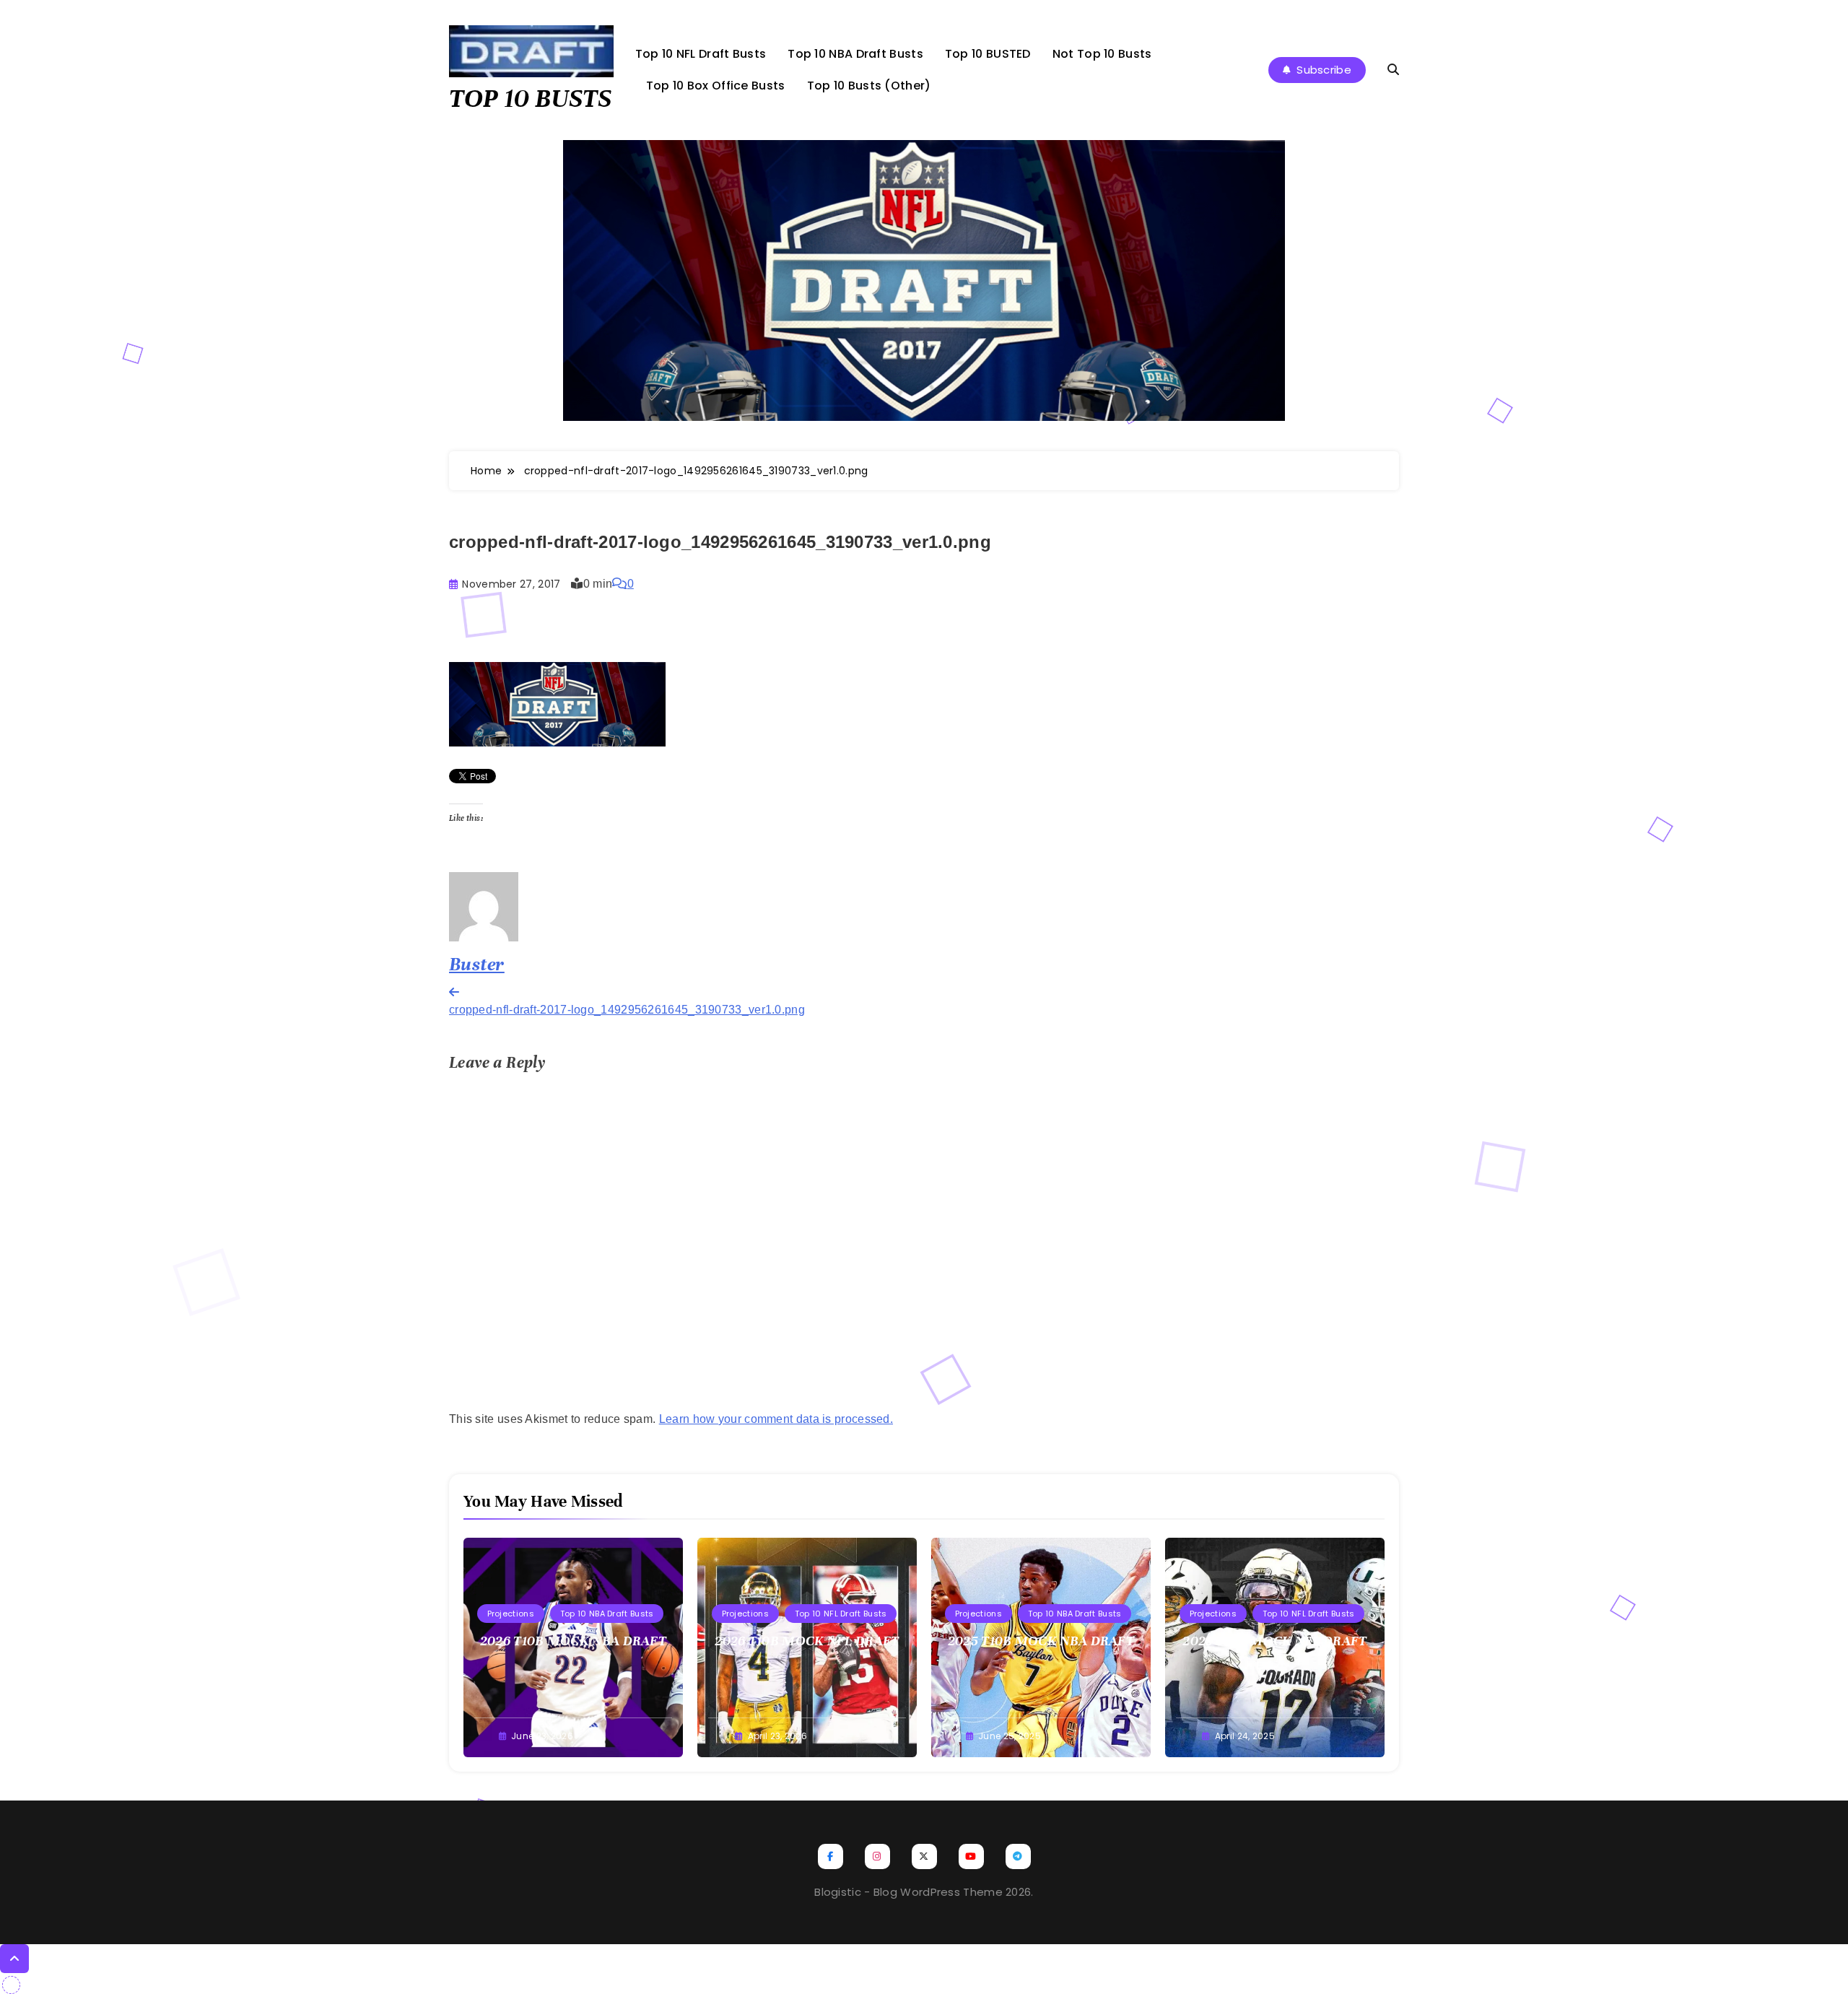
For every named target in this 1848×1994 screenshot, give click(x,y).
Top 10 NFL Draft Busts (701, 54)
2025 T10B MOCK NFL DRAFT (1274, 1641)
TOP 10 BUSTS (530, 98)
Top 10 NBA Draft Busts (855, 54)
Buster (477, 964)
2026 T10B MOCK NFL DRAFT (807, 1641)
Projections (511, 1614)
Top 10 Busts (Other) (869, 86)
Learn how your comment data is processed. (776, 1419)
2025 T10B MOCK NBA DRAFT (1041, 1641)
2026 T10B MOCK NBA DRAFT (573, 1641)
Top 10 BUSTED (988, 54)
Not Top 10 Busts (1102, 54)
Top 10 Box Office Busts (716, 86)
